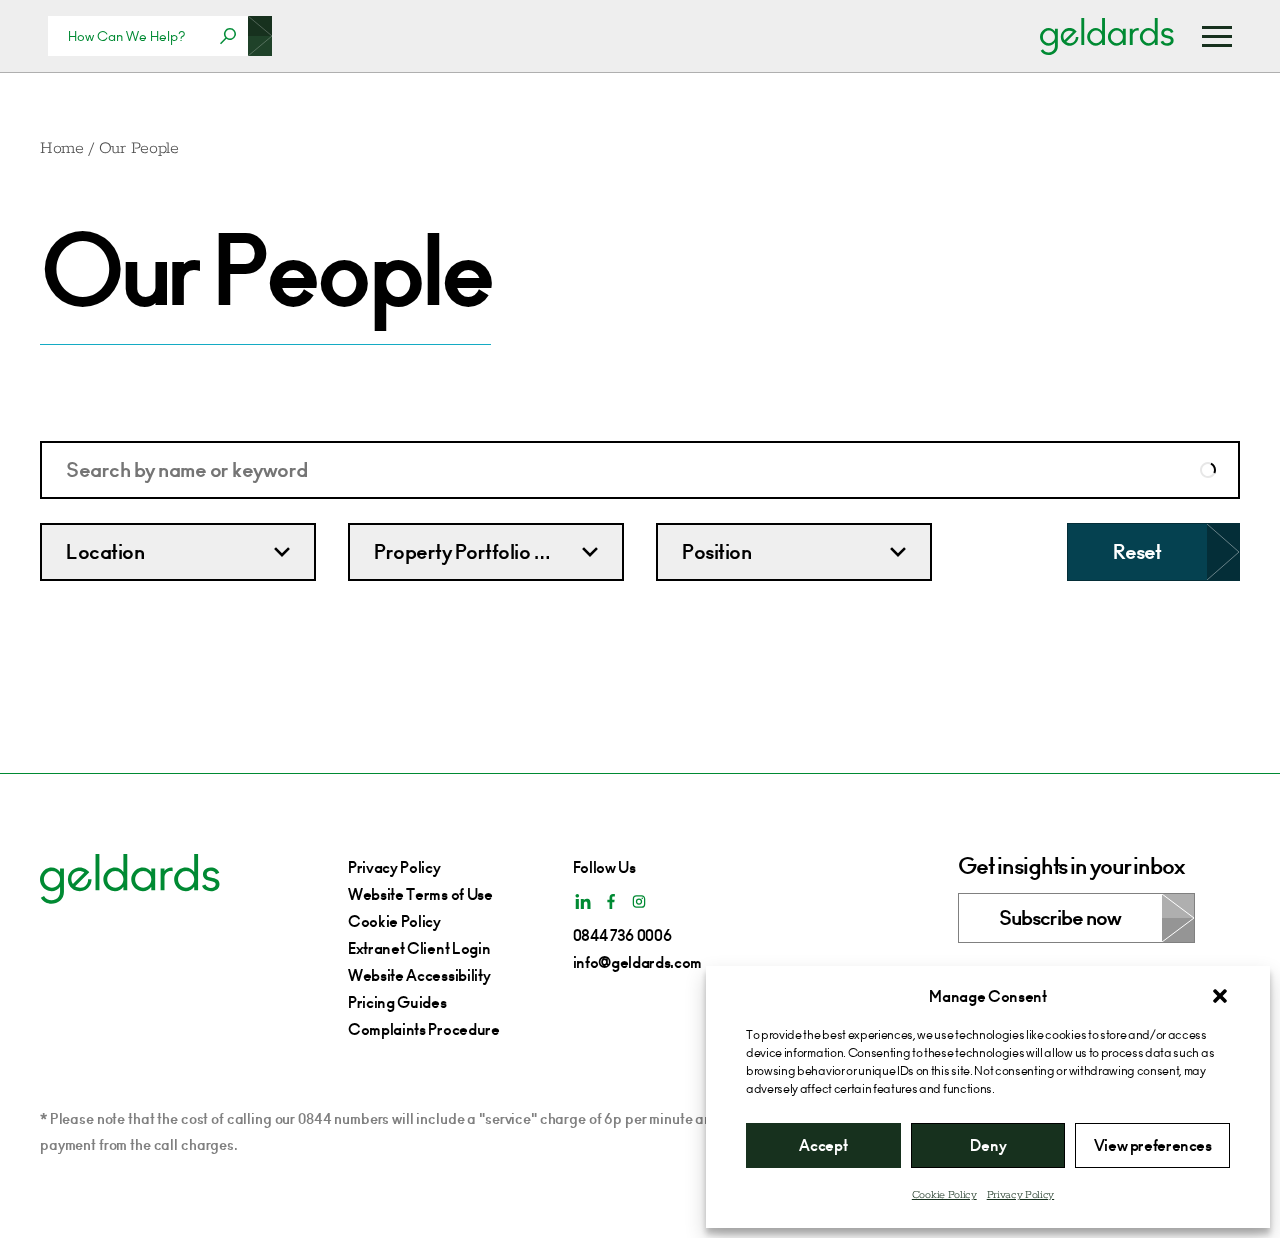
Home (62, 148)
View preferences (1153, 1145)
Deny (988, 1145)
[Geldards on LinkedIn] (583, 901)
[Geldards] (1107, 36)
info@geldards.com (638, 962)
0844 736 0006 (622, 935)
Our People (139, 148)
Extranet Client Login (419, 948)
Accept (823, 1145)
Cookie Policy (944, 1195)
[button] (1220, 996)
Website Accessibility (419, 975)
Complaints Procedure (424, 1029)
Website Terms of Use (420, 894)
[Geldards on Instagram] (639, 901)
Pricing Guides (397, 1002)
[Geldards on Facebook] (611, 901)
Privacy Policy (1021, 1195)
